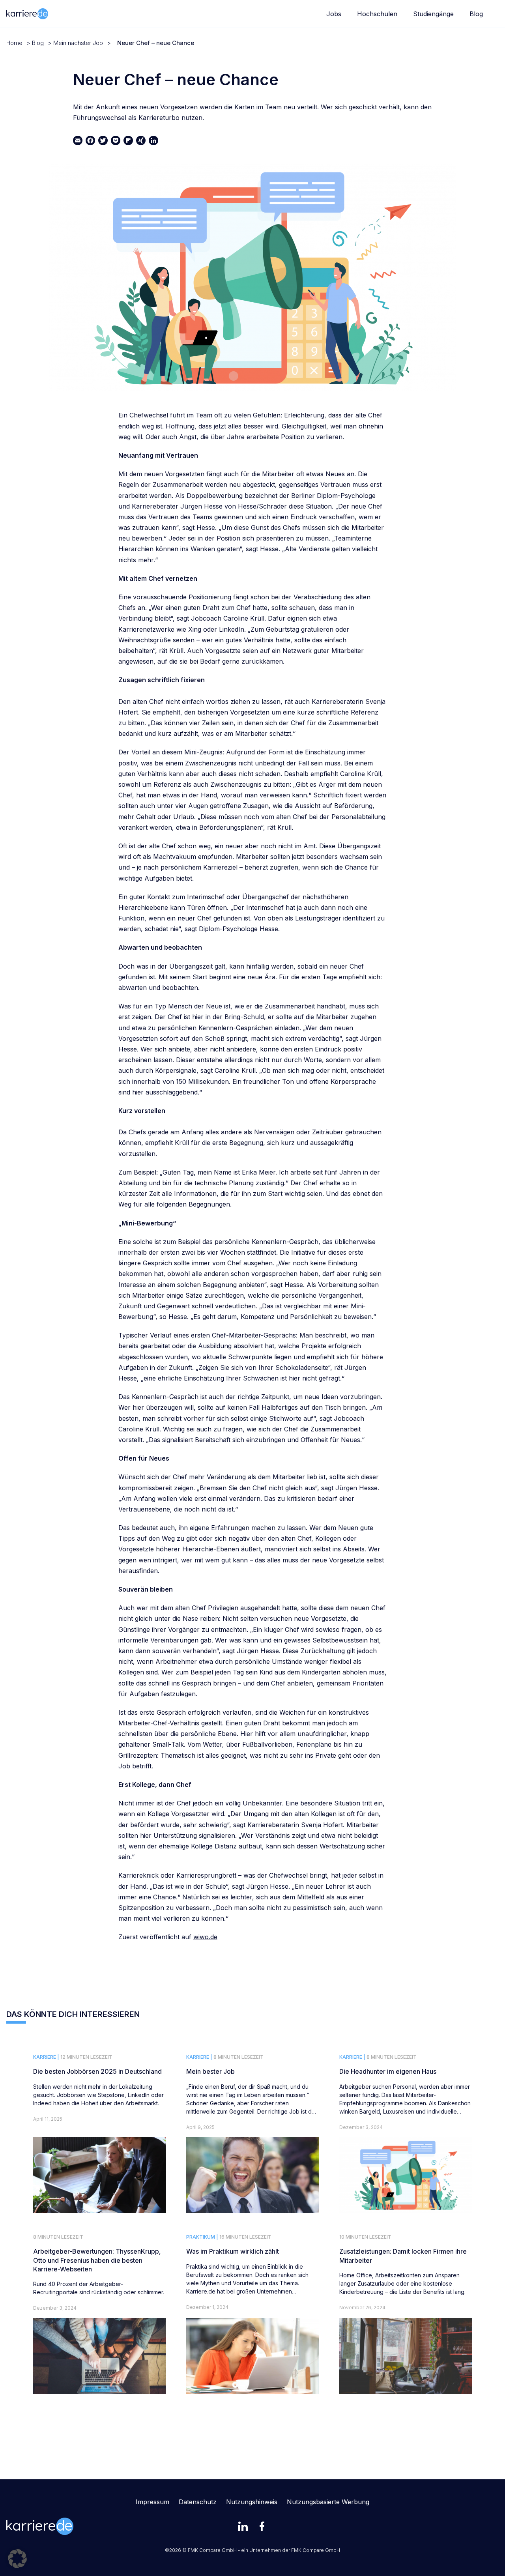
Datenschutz (198, 2502)
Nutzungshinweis (252, 2502)
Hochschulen (377, 14)
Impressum (152, 2502)
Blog (476, 14)
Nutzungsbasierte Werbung (328, 2502)
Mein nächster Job (78, 43)
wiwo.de (205, 1937)
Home (14, 43)
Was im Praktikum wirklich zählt (233, 2251)
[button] (17, 2559)
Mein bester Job (210, 2071)
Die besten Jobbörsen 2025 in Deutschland (97, 2071)
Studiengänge (433, 14)
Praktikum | (202, 2237)
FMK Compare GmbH (316, 2550)
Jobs (334, 14)
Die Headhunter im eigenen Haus (388, 2071)
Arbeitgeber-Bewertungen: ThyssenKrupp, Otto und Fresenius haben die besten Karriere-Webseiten (97, 2260)
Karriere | (46, 2057)
